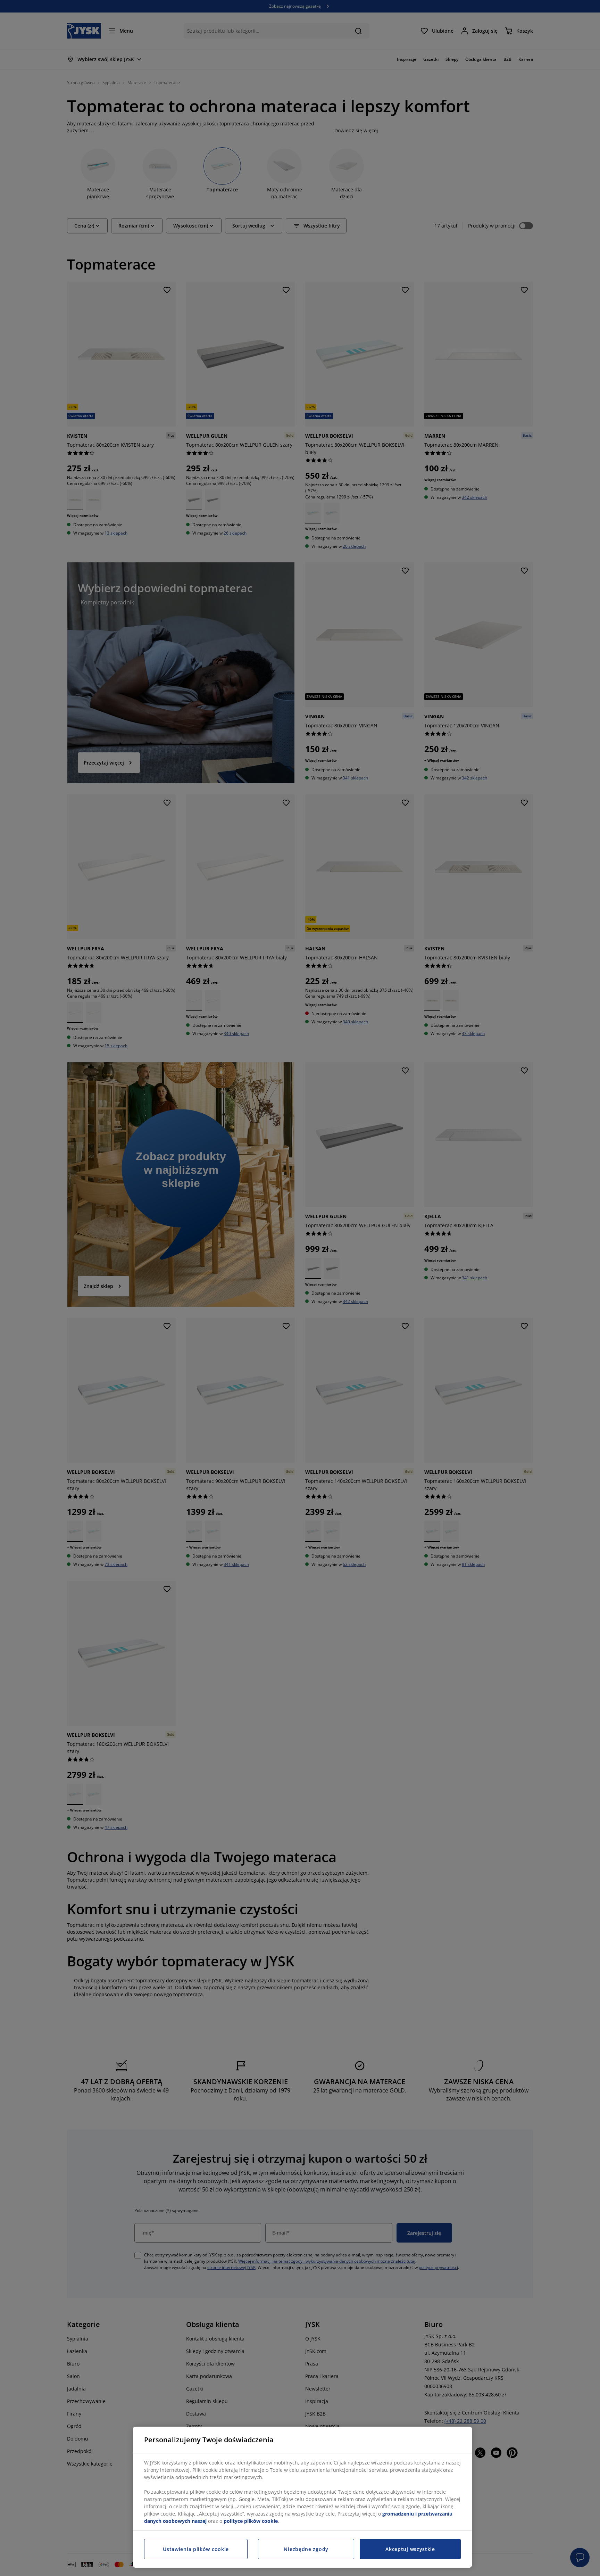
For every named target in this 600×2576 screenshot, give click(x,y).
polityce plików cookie (251, 2521)
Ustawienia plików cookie (196, 2549)
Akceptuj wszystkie (410, 2549)
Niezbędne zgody (306, 2549)
